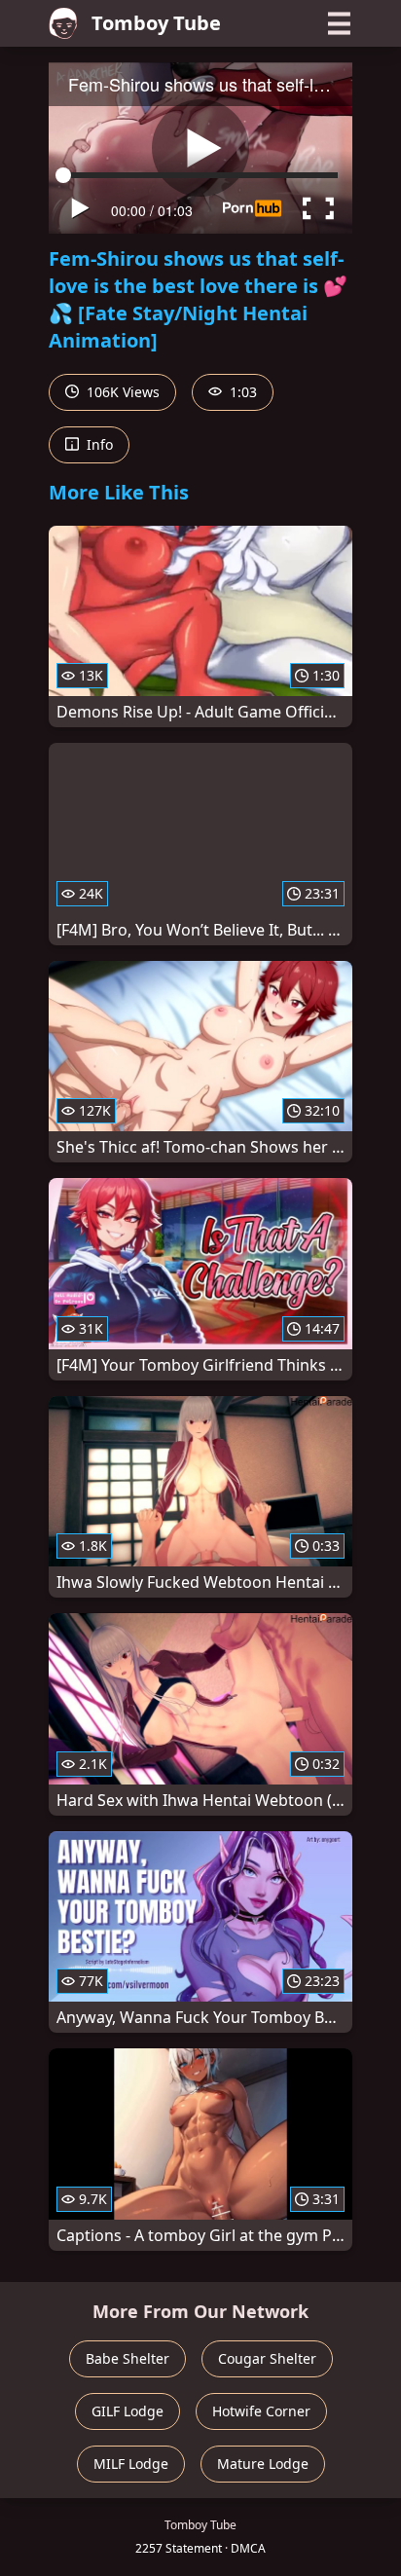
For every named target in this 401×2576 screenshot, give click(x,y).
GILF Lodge (128, 2411)
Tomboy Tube (156, 23)
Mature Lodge (263, 2464)
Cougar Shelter (267, 2358)
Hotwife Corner (261, 2411)
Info (98, 444)
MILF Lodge (131, 2464)
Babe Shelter (128, 2358)
